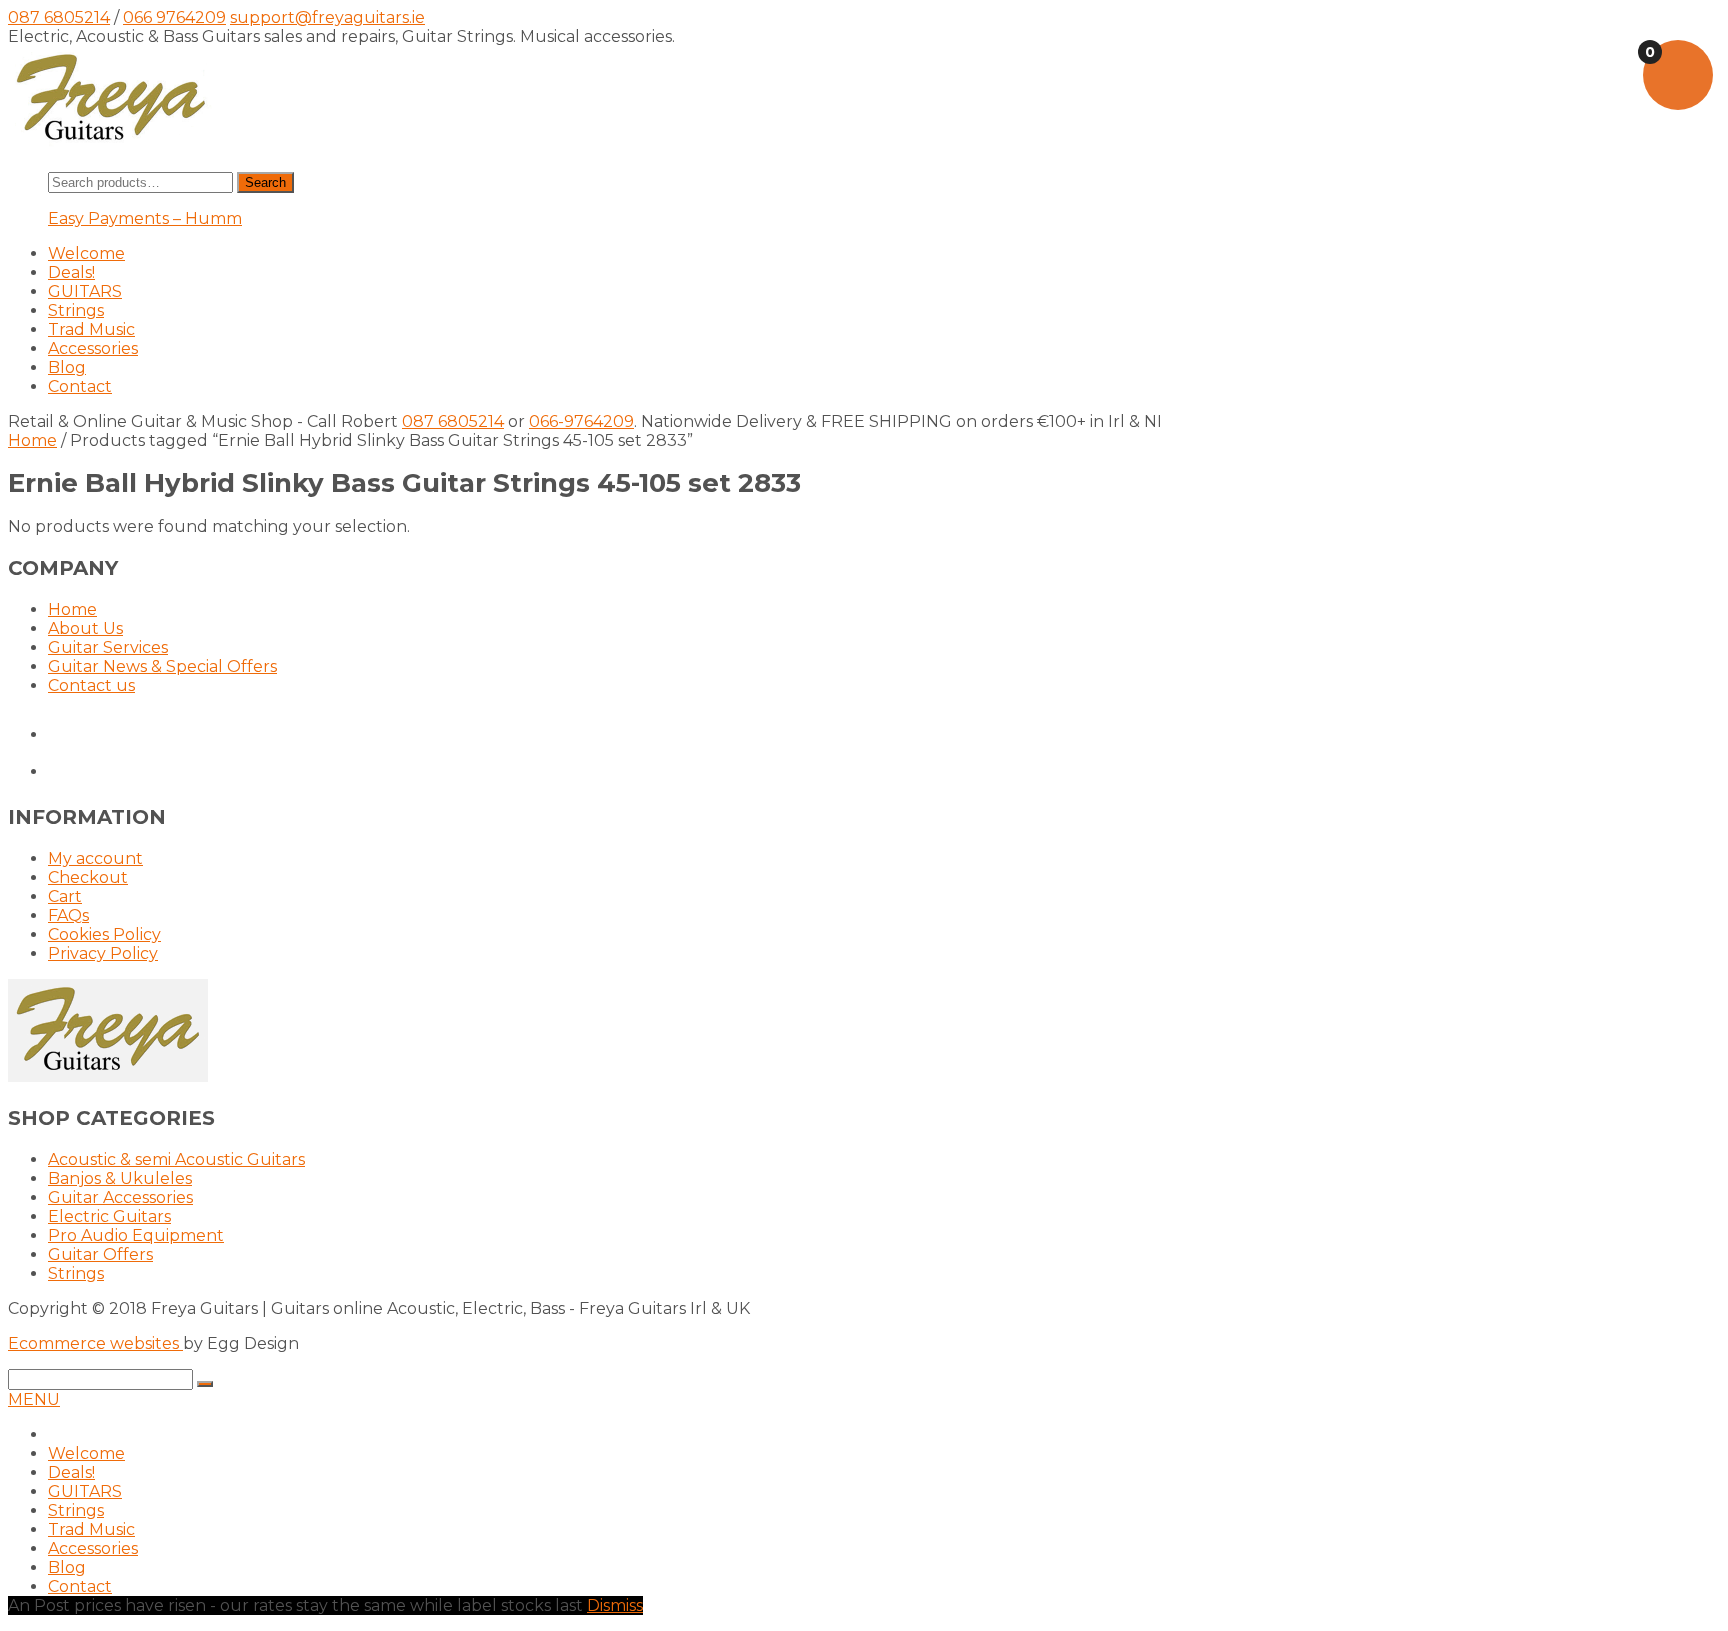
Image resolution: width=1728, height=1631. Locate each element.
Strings (76, 310)
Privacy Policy (103, 953)
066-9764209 (581, 421)
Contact (80, 386)
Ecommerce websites (95, 1343)
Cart (65, 896)
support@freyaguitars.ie (327, 17)
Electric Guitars (109, 1216)
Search (265, 182)
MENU (34, 1399)
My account (95, 858)
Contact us (91, 685)
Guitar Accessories (120, 1197)
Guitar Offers (100, 1254)
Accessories (93, 348)
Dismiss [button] (615, 1605)
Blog (67, 367)
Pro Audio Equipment (136, 1235)
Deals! (71, 272)
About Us (85, 628)
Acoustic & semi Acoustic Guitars (176, 1159)
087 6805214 (59, 17)
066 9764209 (174, 17)
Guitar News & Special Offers (162, 666)
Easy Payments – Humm (145, 218)
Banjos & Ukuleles (120, 1178)
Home (32, 440)
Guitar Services (108, 647)
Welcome (86, 253)
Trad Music (91, 329)
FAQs (68, 915)
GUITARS (85, 291)
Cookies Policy (104, 934)
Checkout (88, 877)
